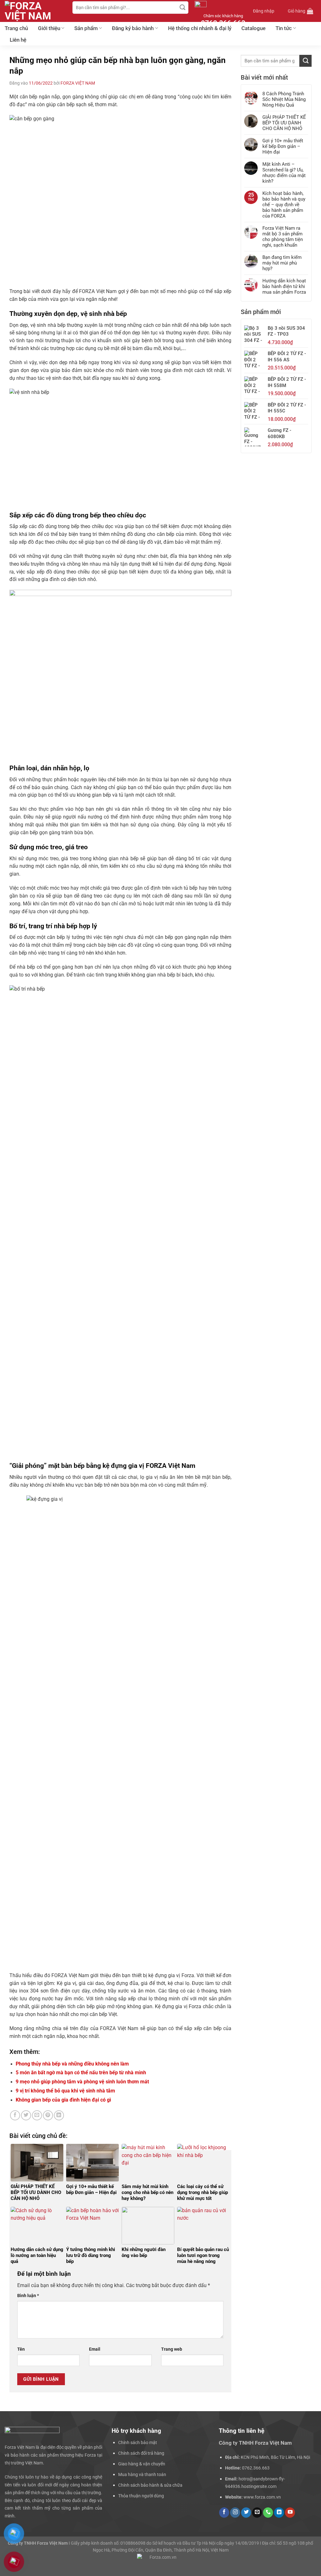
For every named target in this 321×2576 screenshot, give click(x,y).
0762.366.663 (256, 2468)
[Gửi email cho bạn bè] (37, 2115)
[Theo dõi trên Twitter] (246, 2513)
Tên (21, 2349)
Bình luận (28, 2296)
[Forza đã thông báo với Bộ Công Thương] (160, 2562)
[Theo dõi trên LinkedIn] (279, 2513)
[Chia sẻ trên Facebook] (15, 2115)
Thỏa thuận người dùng (141, 2496)
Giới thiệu (49, 28)
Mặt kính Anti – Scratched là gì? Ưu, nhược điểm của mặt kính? (284, 173)
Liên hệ (18, 40)
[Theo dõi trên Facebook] (224, 2513)
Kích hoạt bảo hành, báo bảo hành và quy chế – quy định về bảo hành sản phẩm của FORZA (284, 205)
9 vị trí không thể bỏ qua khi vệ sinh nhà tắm (65, 2091)
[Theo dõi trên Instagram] (235, 2513)
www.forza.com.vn (262, 2497)
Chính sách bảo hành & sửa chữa (150, 2485)
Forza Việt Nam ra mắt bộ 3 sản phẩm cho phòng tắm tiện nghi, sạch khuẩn (283, 237)
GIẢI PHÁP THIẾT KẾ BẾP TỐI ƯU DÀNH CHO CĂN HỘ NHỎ (284, 123)
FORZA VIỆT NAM (78, 83)
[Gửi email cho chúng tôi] (257, 2513)
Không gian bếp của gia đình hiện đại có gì (63, 2100)
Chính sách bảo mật (138, 2442)
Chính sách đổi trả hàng (141, 2453)
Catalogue (253, 28)
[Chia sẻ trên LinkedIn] (59, 2115)
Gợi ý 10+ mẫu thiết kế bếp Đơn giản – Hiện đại (283, 146)
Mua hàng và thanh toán (142, 2474)
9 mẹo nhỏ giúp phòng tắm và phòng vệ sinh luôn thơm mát (82, 2082)
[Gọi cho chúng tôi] (268, 2513)
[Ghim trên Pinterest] (48, 2115)
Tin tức (284, 28)
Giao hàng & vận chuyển (142, 2464)
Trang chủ (16, 28)
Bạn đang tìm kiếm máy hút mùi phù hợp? (282, 263)
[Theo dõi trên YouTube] (290, 2513)
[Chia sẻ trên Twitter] (26, 2115)
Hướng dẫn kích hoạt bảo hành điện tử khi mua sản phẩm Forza (284, 286)
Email (95, 2349)
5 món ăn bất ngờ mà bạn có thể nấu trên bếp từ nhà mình (81, 2073)
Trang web (172, 2349)
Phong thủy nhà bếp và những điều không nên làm (72, 2064)
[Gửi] (183, 8)
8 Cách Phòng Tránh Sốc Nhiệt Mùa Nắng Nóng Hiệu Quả (284, 99)
